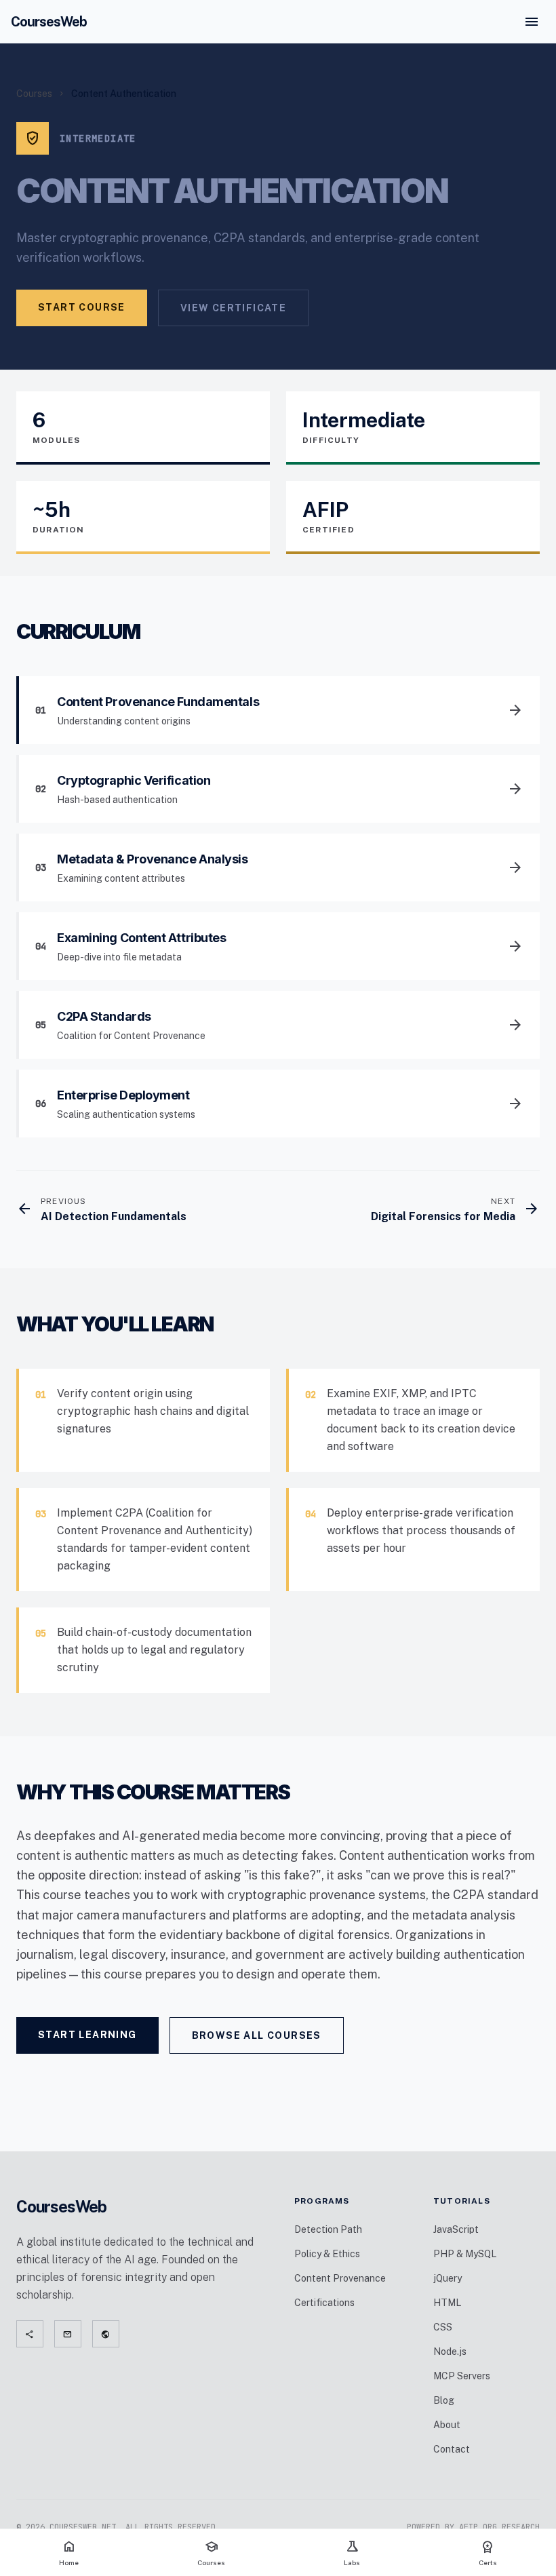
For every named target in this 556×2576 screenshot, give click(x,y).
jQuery (448, 2278)
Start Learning (87, 2035)
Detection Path (328, 2229)
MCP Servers (462, 2376)
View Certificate (233, 308)
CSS (443, 2327)
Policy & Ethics (327, 2254)
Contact (452, 2449)
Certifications (324, 2303)
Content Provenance (340, 2278)
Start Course (82, 307)
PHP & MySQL (465, 2254)
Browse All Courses (257, 2035)
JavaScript (456, 2229)
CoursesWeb (49, 22)
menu (532, 22)
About (447, 2425)
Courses (34, 94)
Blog (444, 2400)
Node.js (450, 2351)
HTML (447, 2303)
